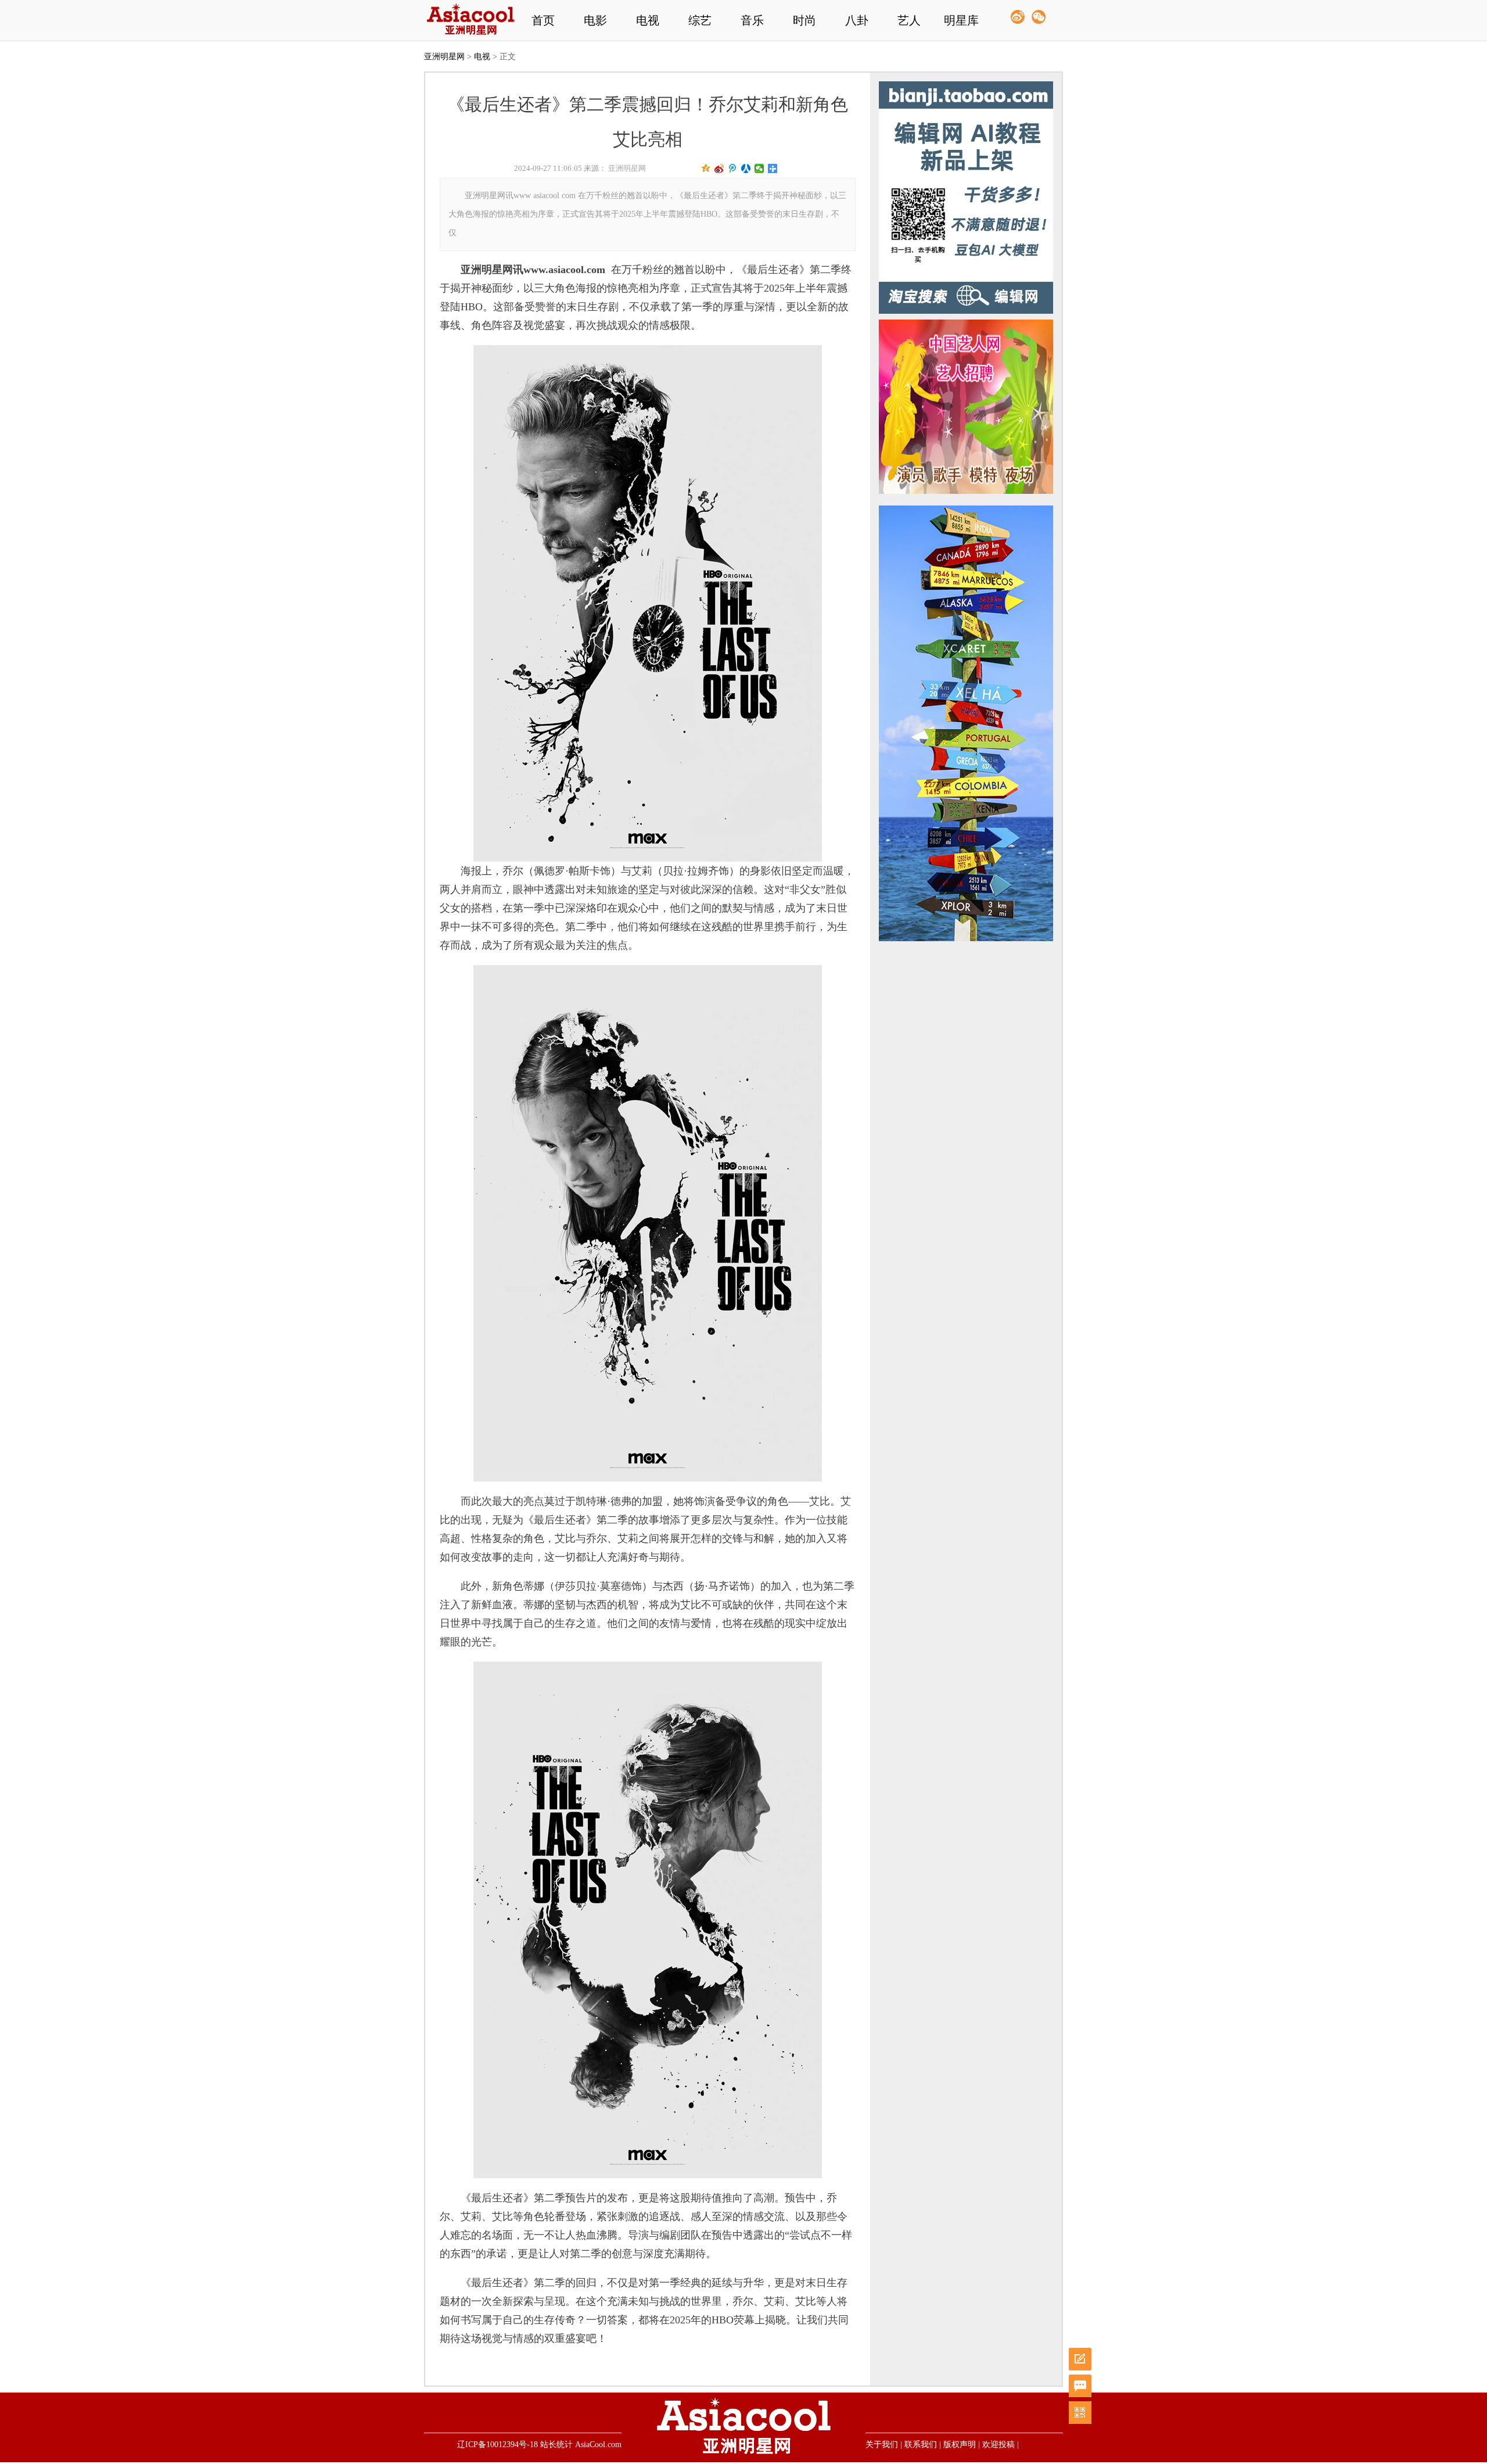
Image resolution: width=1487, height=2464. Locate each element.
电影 (595, 20)
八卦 (857, 20)
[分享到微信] (759, 168)
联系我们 (921, 2445)
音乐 (752, 20)
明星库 (961, 20)
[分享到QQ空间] (706, 168)
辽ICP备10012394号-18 (498, 2445)
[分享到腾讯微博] (733, 168)
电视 (648, 20)
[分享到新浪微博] (719, 168)
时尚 (804, 20)
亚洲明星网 (444, 57)
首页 (543, 20)
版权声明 (960, 2445)
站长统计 (556, 2445)
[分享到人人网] (746, 168)
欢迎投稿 (998, 2445)
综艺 (700, 20)
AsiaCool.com (598, 2445)
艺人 (909, 20)
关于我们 (882, 2445)
